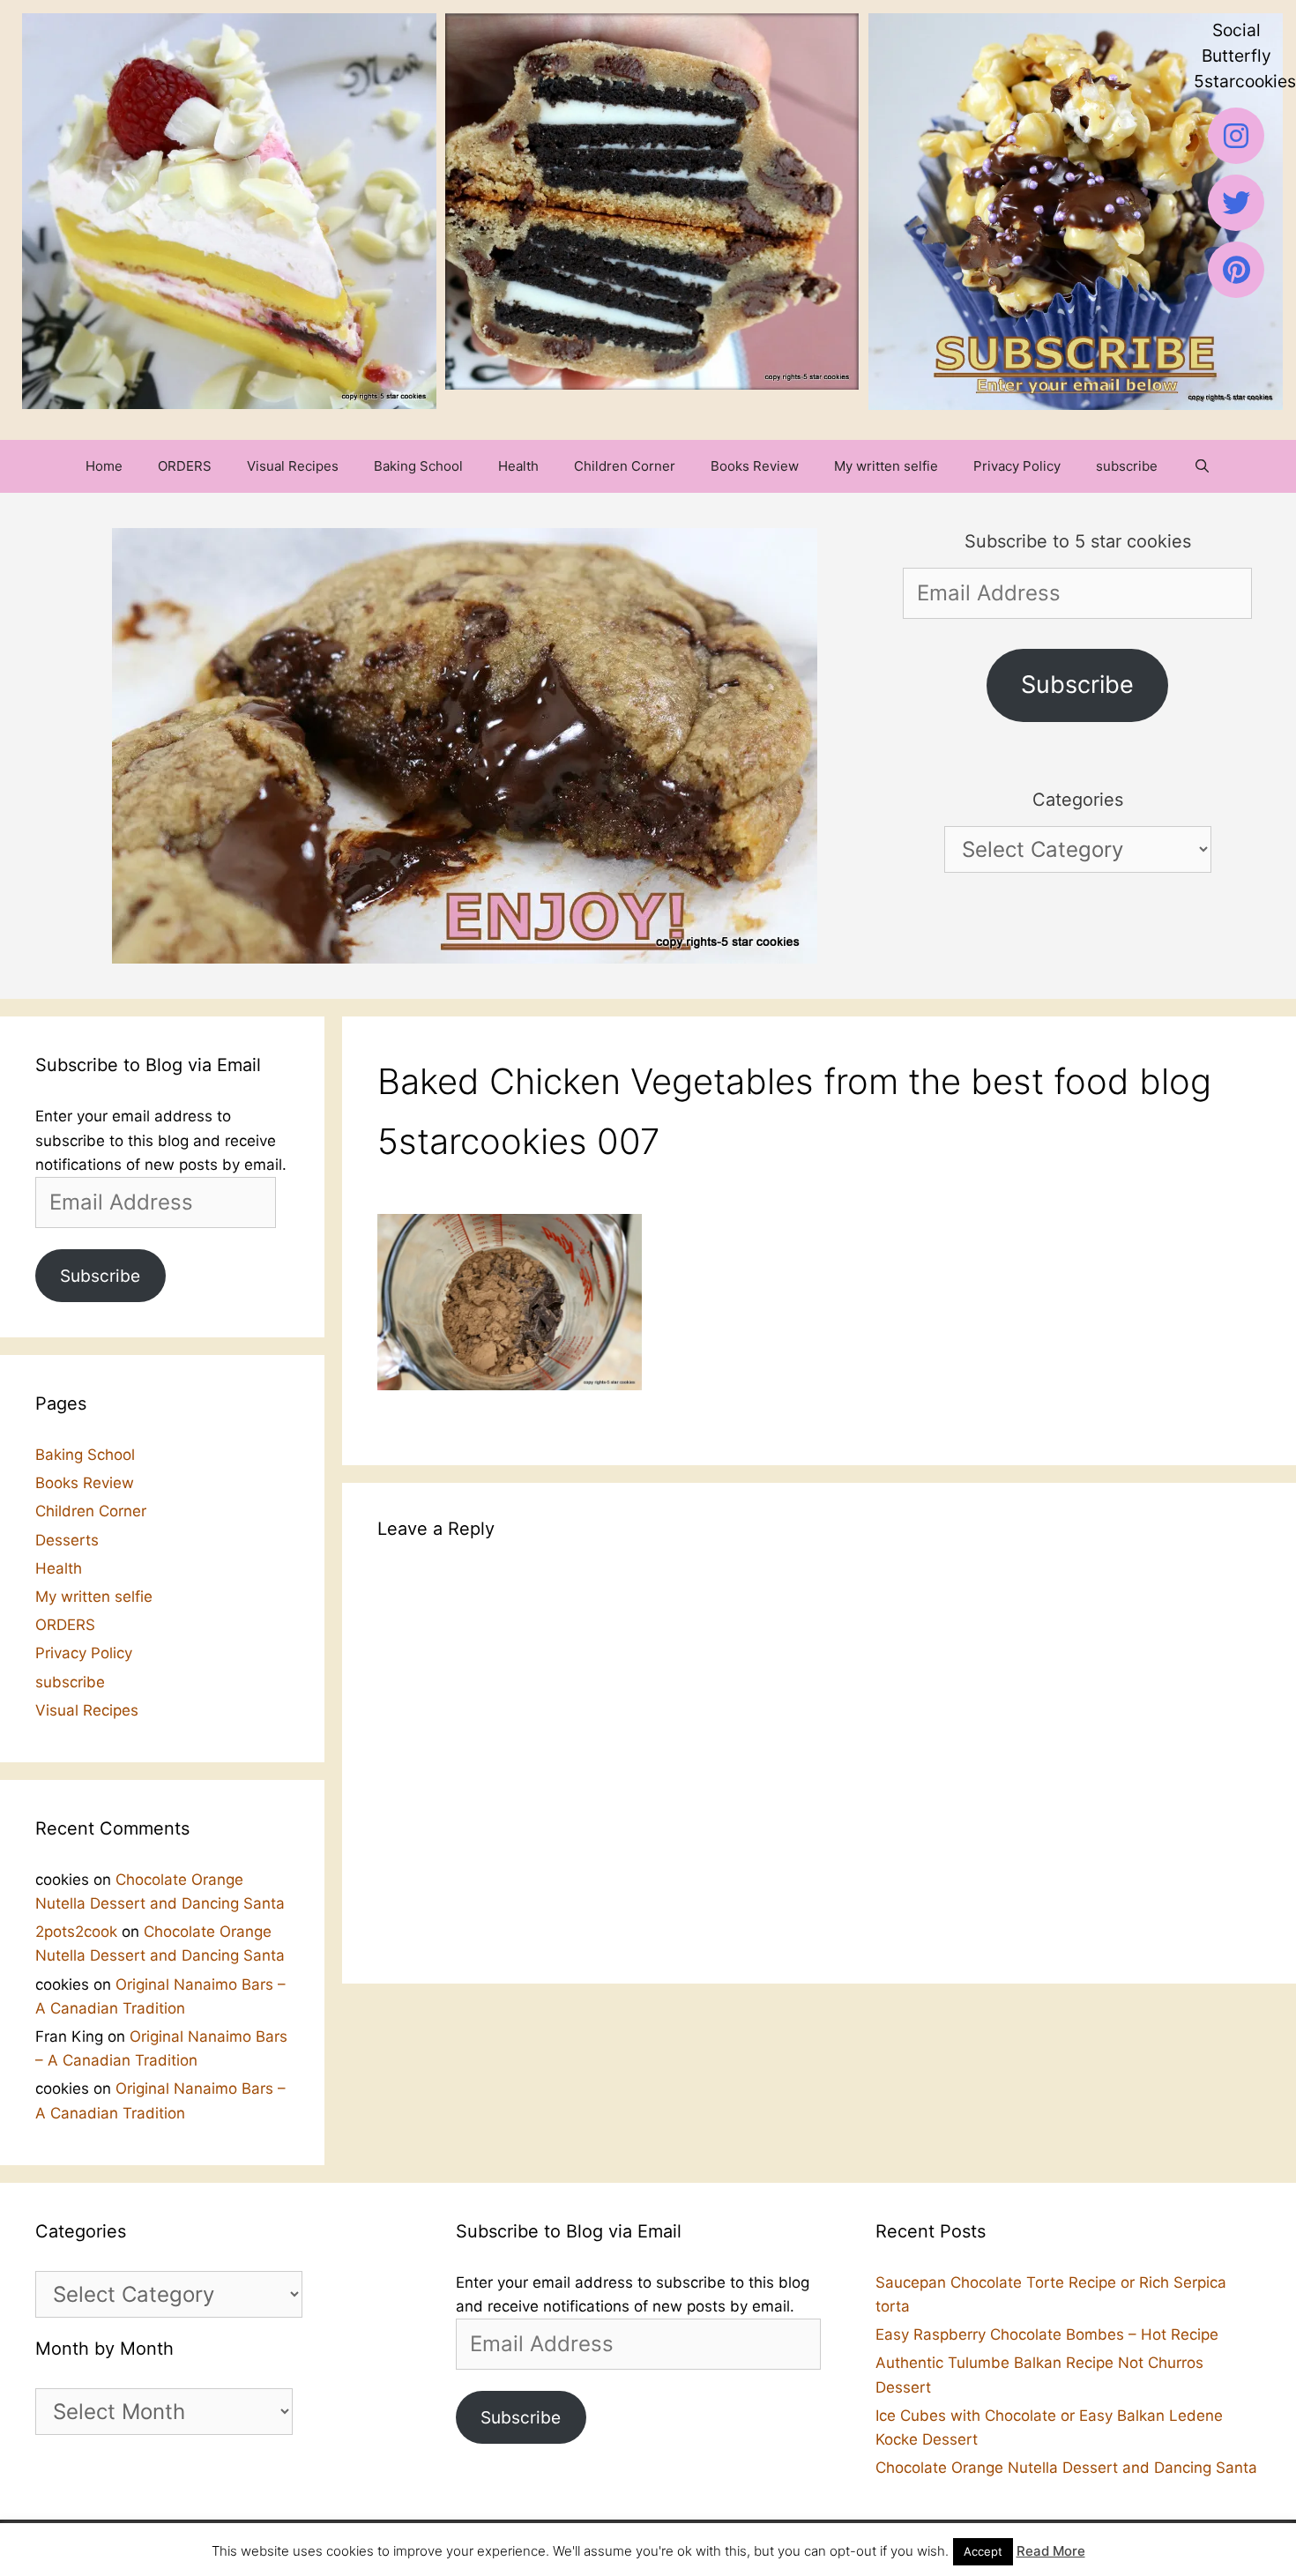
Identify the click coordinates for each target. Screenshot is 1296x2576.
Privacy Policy (1017, 466)
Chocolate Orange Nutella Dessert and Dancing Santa (1066, 2468)
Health (518, 466)
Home (104, 466)
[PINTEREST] (1236, 270)
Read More (1051, 2551)
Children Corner (625, 466)
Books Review (755, 466)
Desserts (67, 1540)
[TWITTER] (1236, 203)
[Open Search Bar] (1201, 466)
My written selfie (886, 466)
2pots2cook (76, 1932)
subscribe (1127, 466)
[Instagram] (1236, 136)
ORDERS (185, 466)
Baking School (418, 466)
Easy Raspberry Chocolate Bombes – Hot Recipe (1047, 2334)
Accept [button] (983, 2551)
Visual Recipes (293, 466)
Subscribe (1077, 685)
